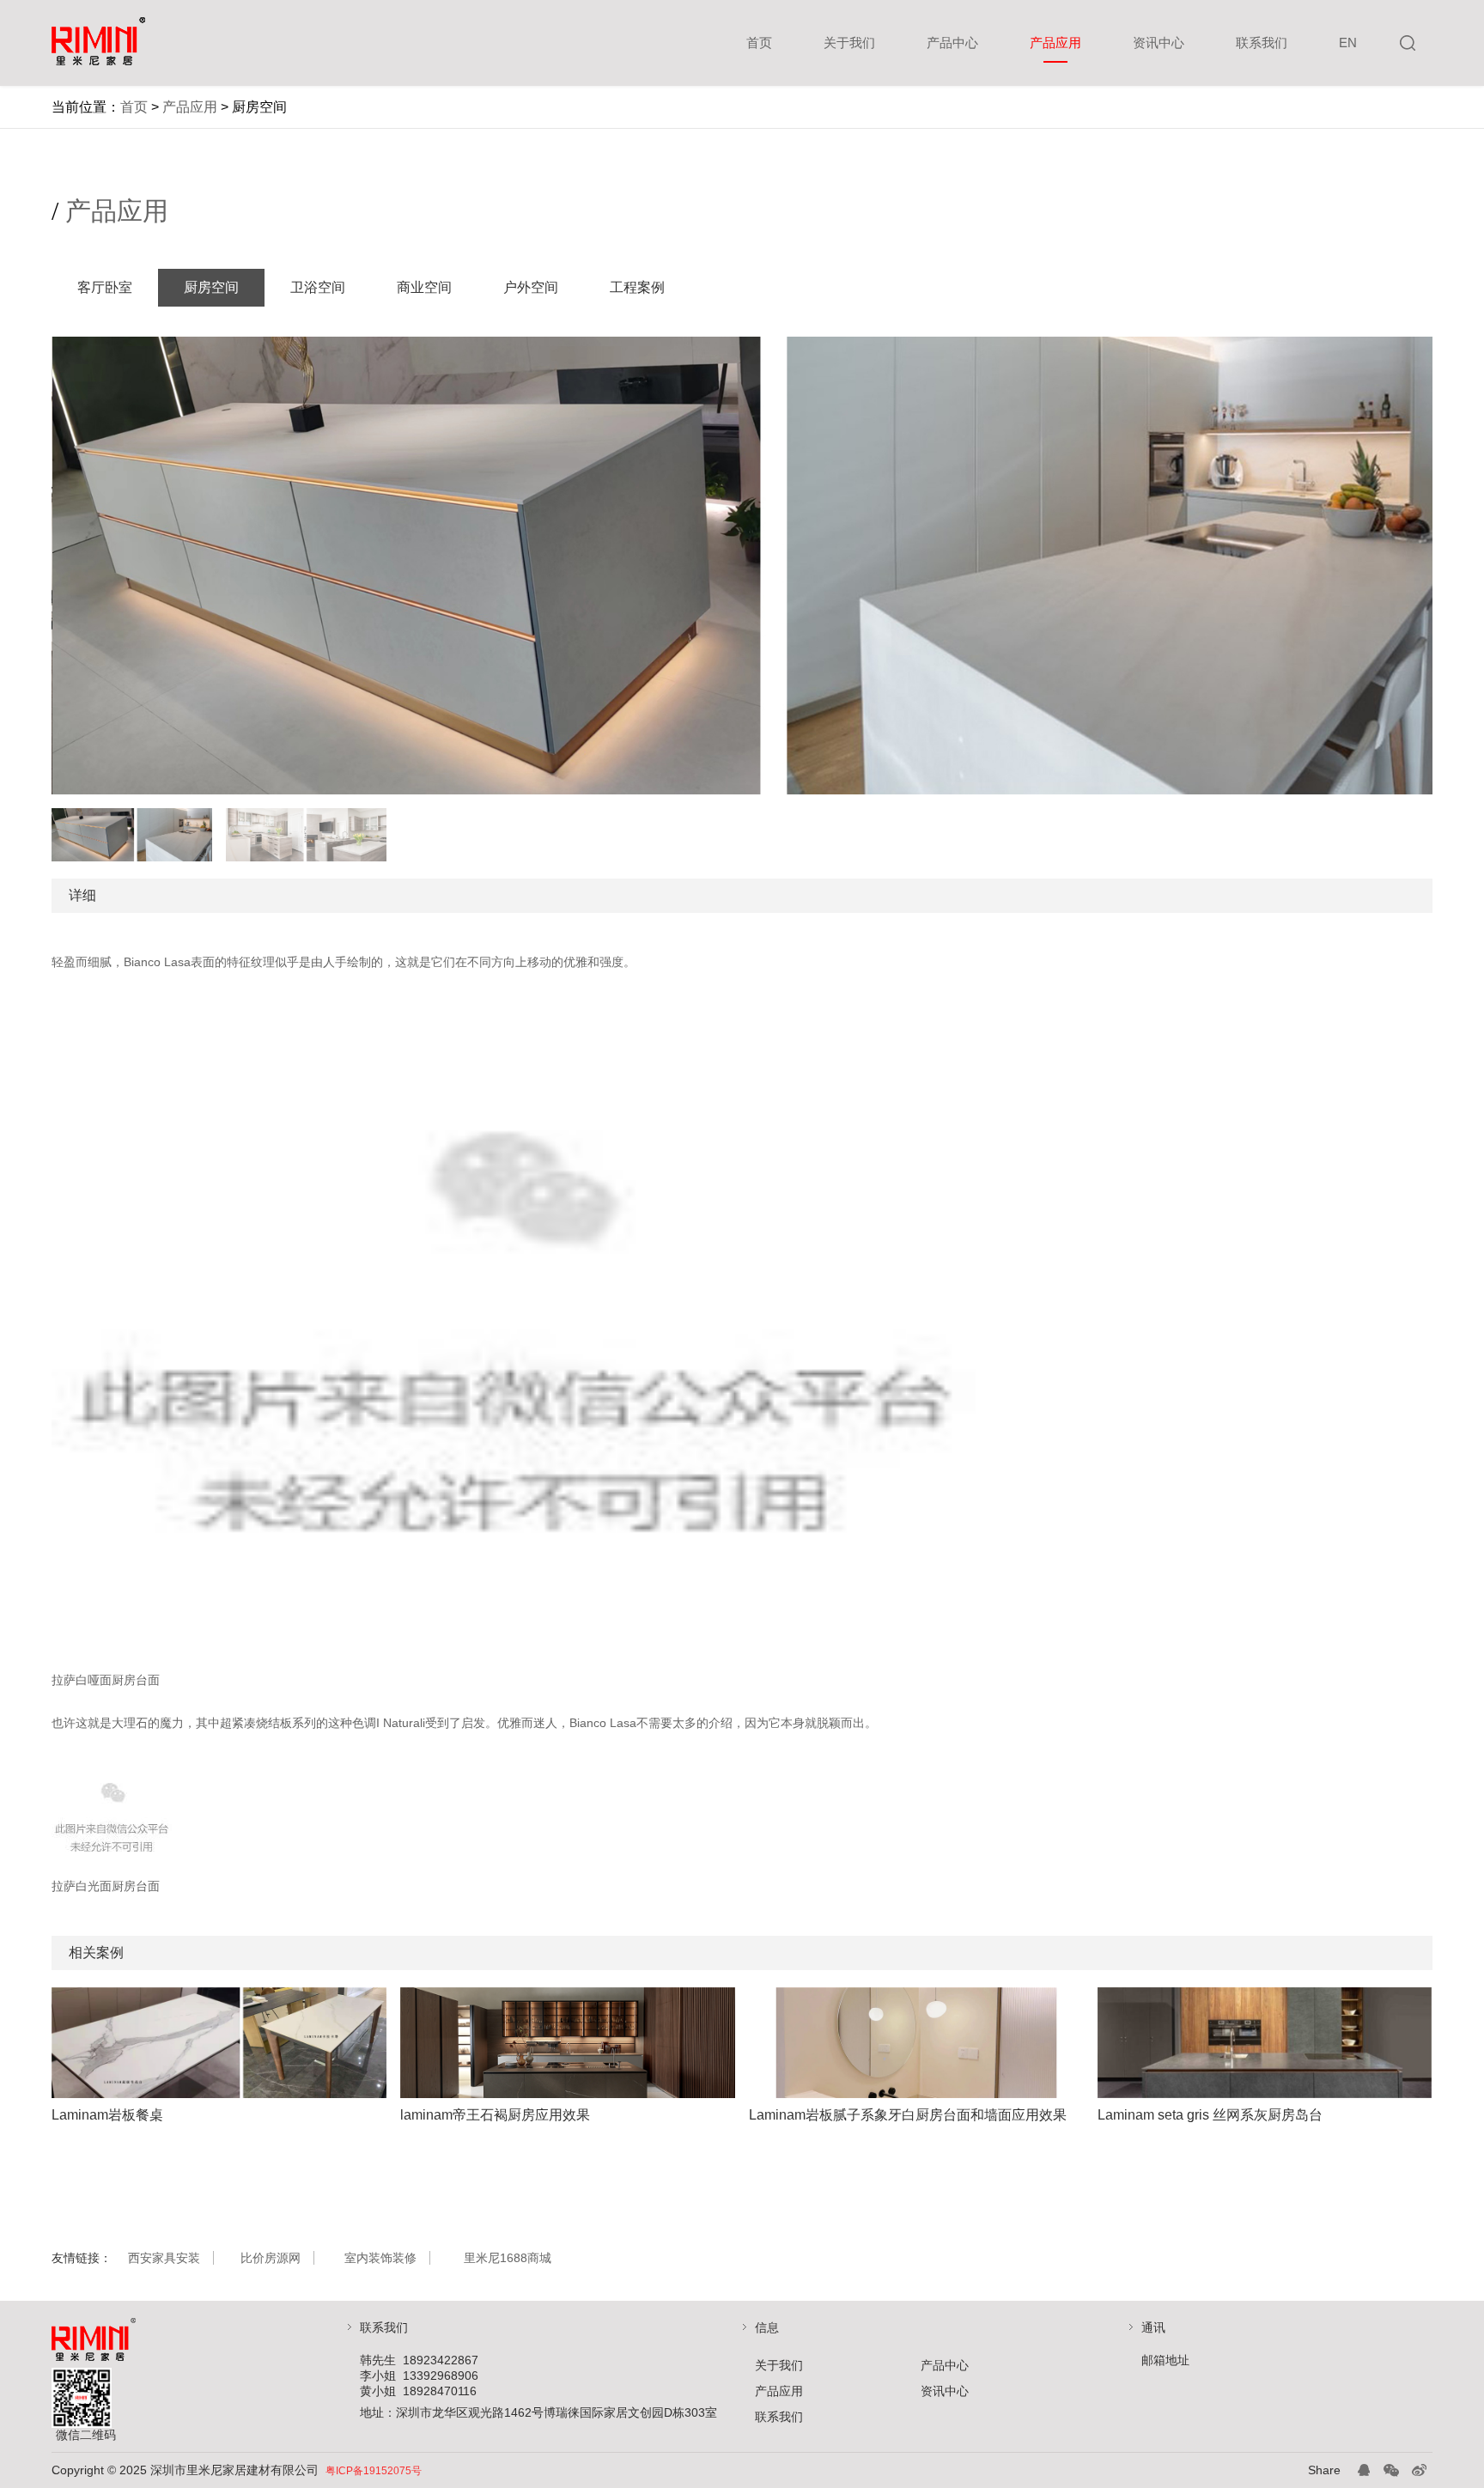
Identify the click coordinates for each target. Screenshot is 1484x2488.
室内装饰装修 (380, 2258)
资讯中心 (1159, 43)
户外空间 (531, 287)
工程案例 (637, 287)
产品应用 (1055, 43)
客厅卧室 (105, 287)
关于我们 (849, 43)
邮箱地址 (1165, 2360)
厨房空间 (211, 287)
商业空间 (424, 287)
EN (1348, 43)
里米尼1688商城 (508, 2258)
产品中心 (952, 43)
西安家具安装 (164, 2258)
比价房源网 (271, 2258)
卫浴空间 (318, 287)
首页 (759, 43)
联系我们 (1262, 43)
